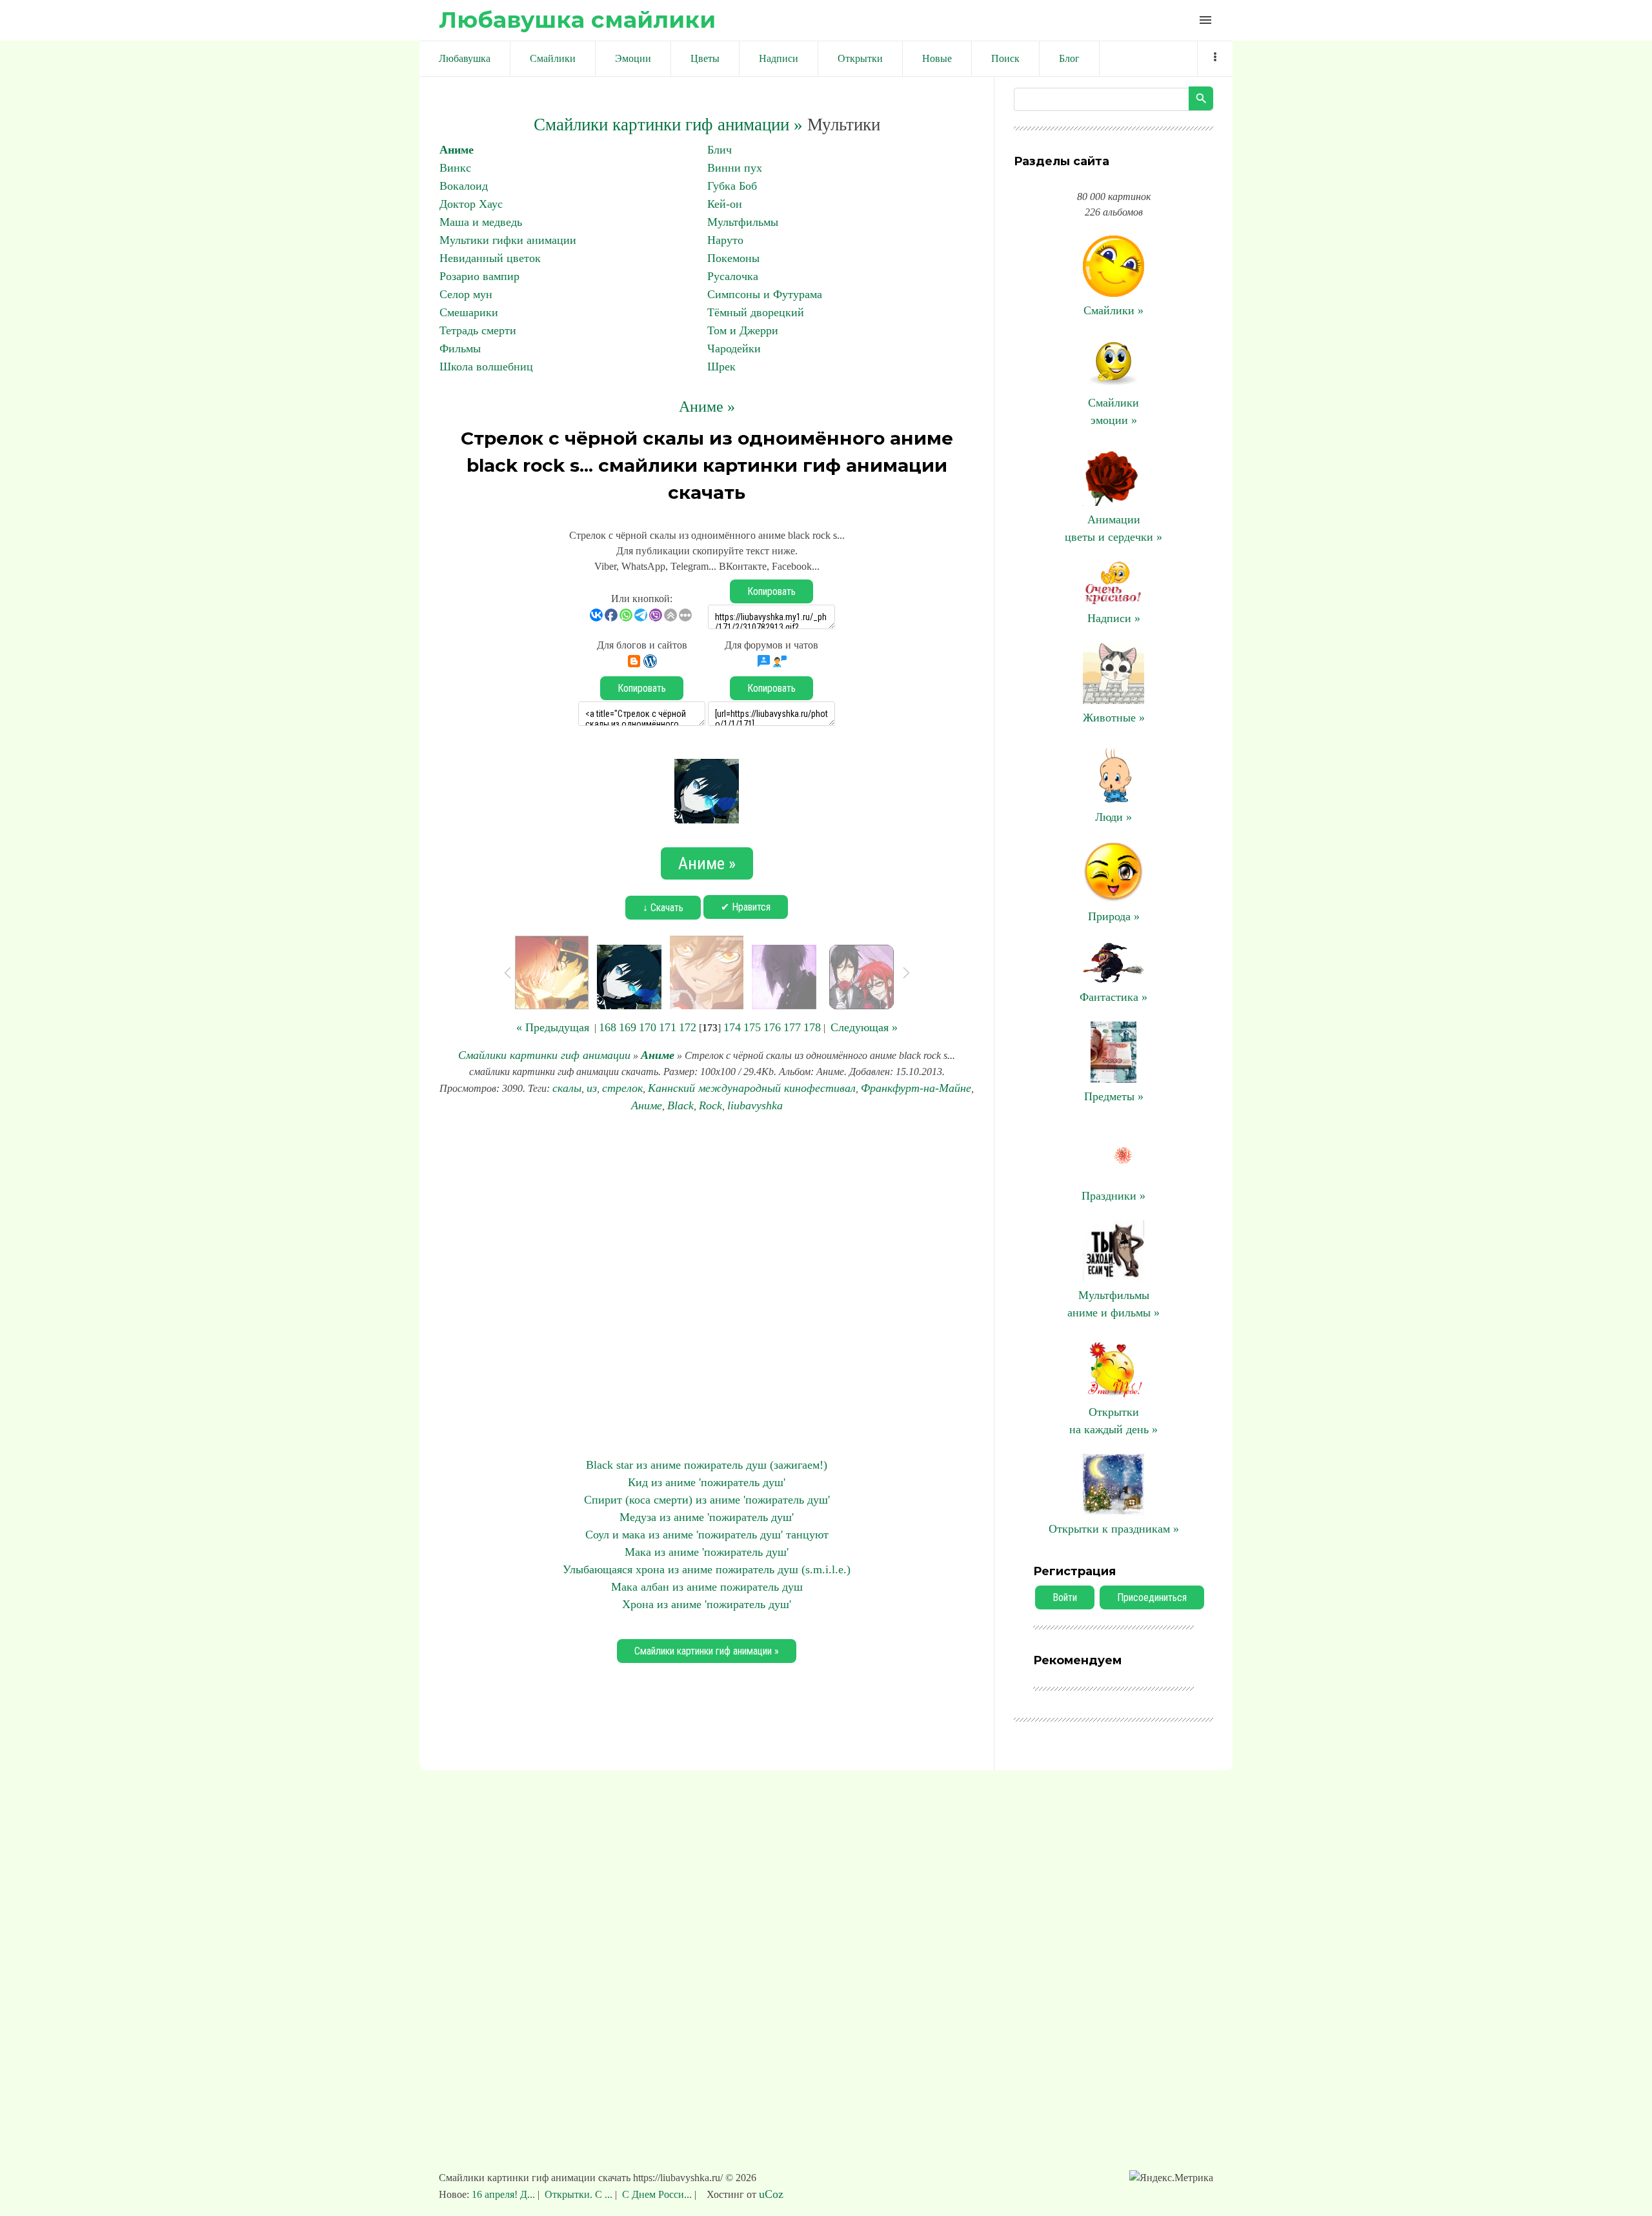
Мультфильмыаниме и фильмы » (1113, 1304)
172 (688, 1027)
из (592, 1088)
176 (772, 1027)
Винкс (455, 168)
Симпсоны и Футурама (765, 294)
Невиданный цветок (490, 258)
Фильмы (460, 348)
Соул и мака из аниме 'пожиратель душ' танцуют (707, 1535)
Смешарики (469, 312)
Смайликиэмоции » (1113, 411)
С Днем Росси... (657, 2194)
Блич (720, 150)
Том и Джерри (743, 330)
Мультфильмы (743, 222)
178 (812, 1027)
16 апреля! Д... (505, 2194)
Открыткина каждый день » (1113, 1421)
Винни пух (735, 168)
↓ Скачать (663, 908)
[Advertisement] (707, 1285)
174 (732, 1027)
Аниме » (707, 407)
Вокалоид (464, 186)
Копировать (771, 591)
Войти (1065, 1597)
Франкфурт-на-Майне (916, 1088)
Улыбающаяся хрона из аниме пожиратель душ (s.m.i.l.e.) (707, 1569)
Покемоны (733, 258)
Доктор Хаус (471, 204)
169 (628, 1027)
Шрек (721, 367)
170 (648, 1027)
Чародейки (734, 348)
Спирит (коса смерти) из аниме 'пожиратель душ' (707, 1500)
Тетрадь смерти (478, 330)
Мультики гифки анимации (508, 240)
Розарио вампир (479, 276)
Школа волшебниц (486, 367)
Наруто (725, 240)
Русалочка (733, 276)
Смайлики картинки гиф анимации (544, 1055)
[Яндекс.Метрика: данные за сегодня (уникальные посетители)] (1171, 2178)
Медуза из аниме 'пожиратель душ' (707, 1517)
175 (752, 1027)
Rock (710, 1105)
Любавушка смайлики (577, 20)
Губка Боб (732, 186)
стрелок (622, 1088)
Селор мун (466, 294)
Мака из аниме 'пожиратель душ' (707, 1552)
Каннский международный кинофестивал (752, 1088)
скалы (567, 1088)
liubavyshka (755, 1105)
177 (792, 1027)
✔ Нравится (746, 907)
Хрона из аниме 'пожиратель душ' (707, 1604)
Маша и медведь (481, 222)
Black (680, 1105)
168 (608, 1027)
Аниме (457, 150)
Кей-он (725, 204)
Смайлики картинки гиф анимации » (668, 125)
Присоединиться (1152, 1597)
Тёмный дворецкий (756, 312)
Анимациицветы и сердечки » (1113, 528)
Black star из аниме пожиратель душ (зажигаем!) (707, 1465)
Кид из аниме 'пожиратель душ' (707, 1482)
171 (668, 1027)
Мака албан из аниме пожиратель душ (707, 1587)
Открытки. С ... (579, 2194)
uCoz (771, 2194)
